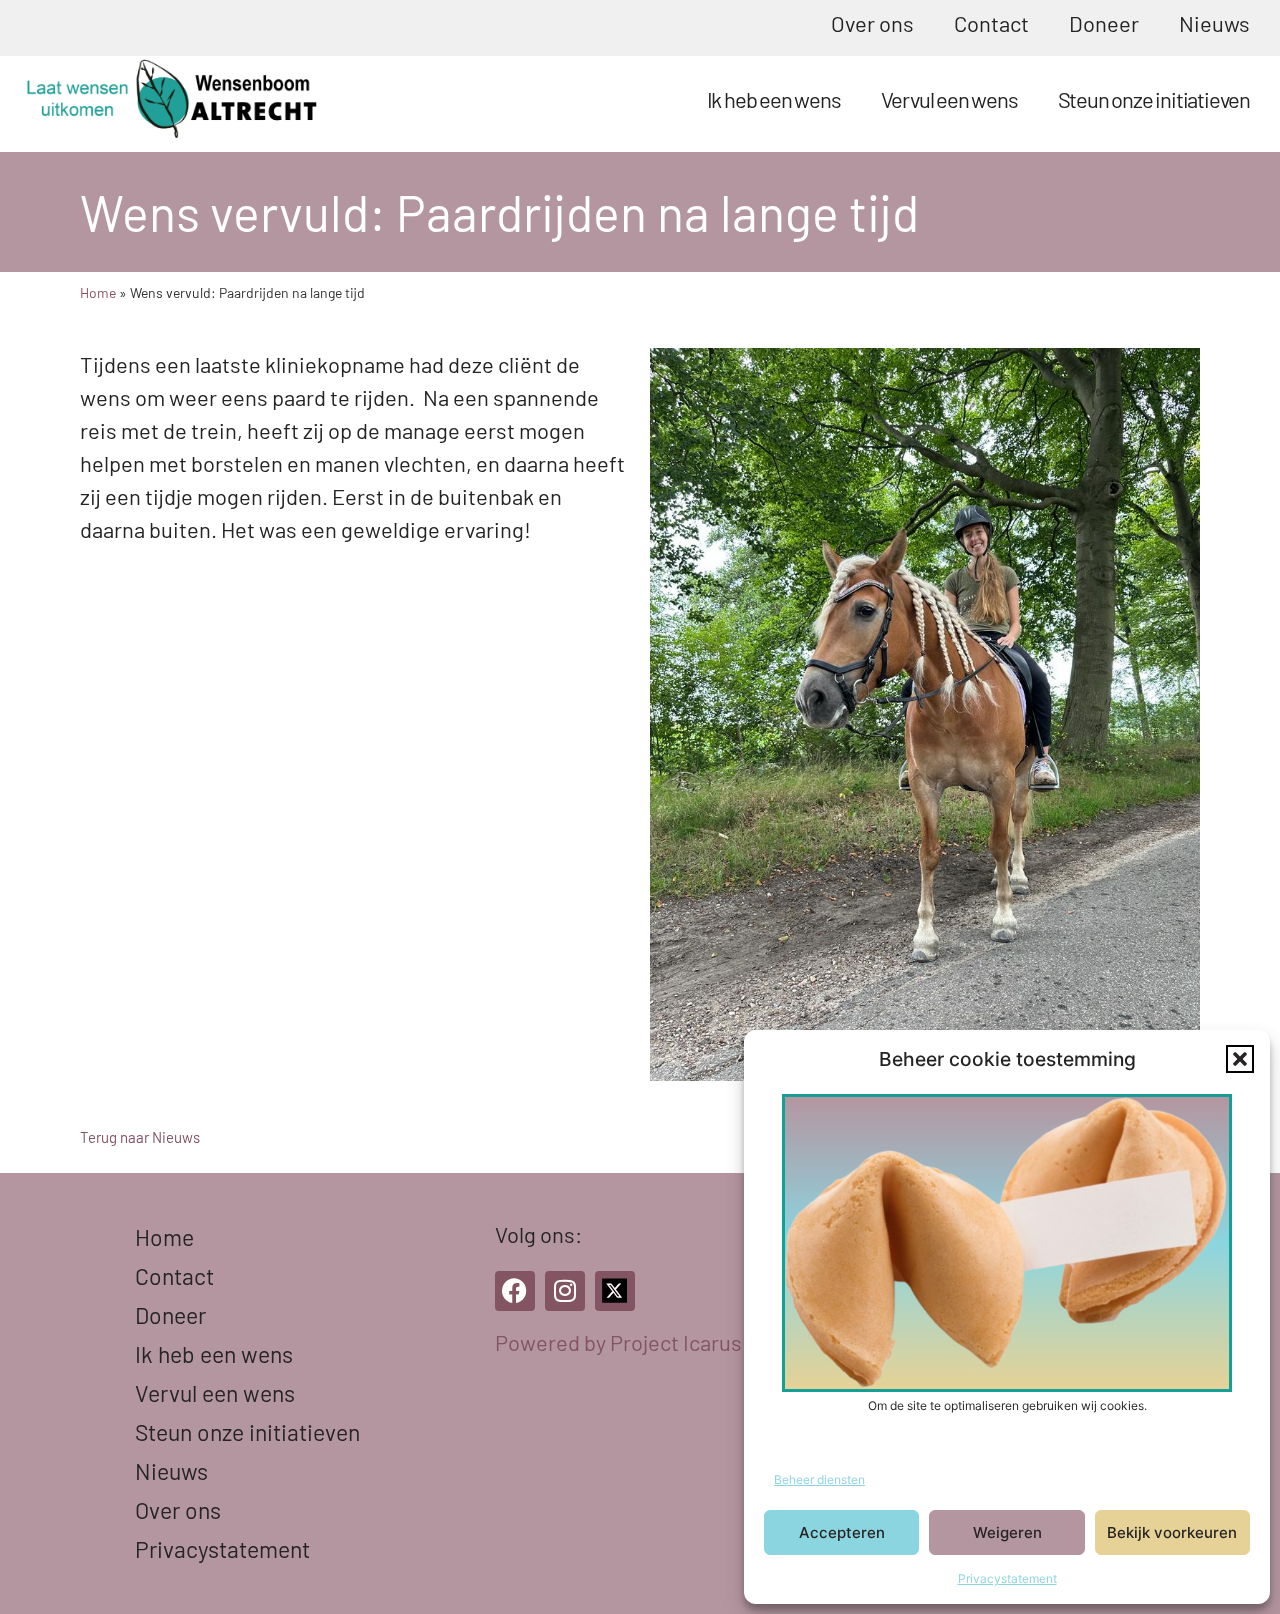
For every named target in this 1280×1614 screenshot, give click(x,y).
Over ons (872, 23)
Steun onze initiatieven (1154, 99)
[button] (1240, 1059)
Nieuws (1214, 23)
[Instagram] (565, 1291)
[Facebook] (515, 1291)
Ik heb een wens (774, 99)
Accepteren (842, 1532)
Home (98, 292)
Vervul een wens (949, 99)
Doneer (1104, 23)
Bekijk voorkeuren (1172, 1532)
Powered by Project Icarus (618, 1342)
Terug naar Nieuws (140, 1137)
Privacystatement (1007, 1578)
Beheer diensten (819, 1479)
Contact (991, 23)
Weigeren (1007, 1532)
